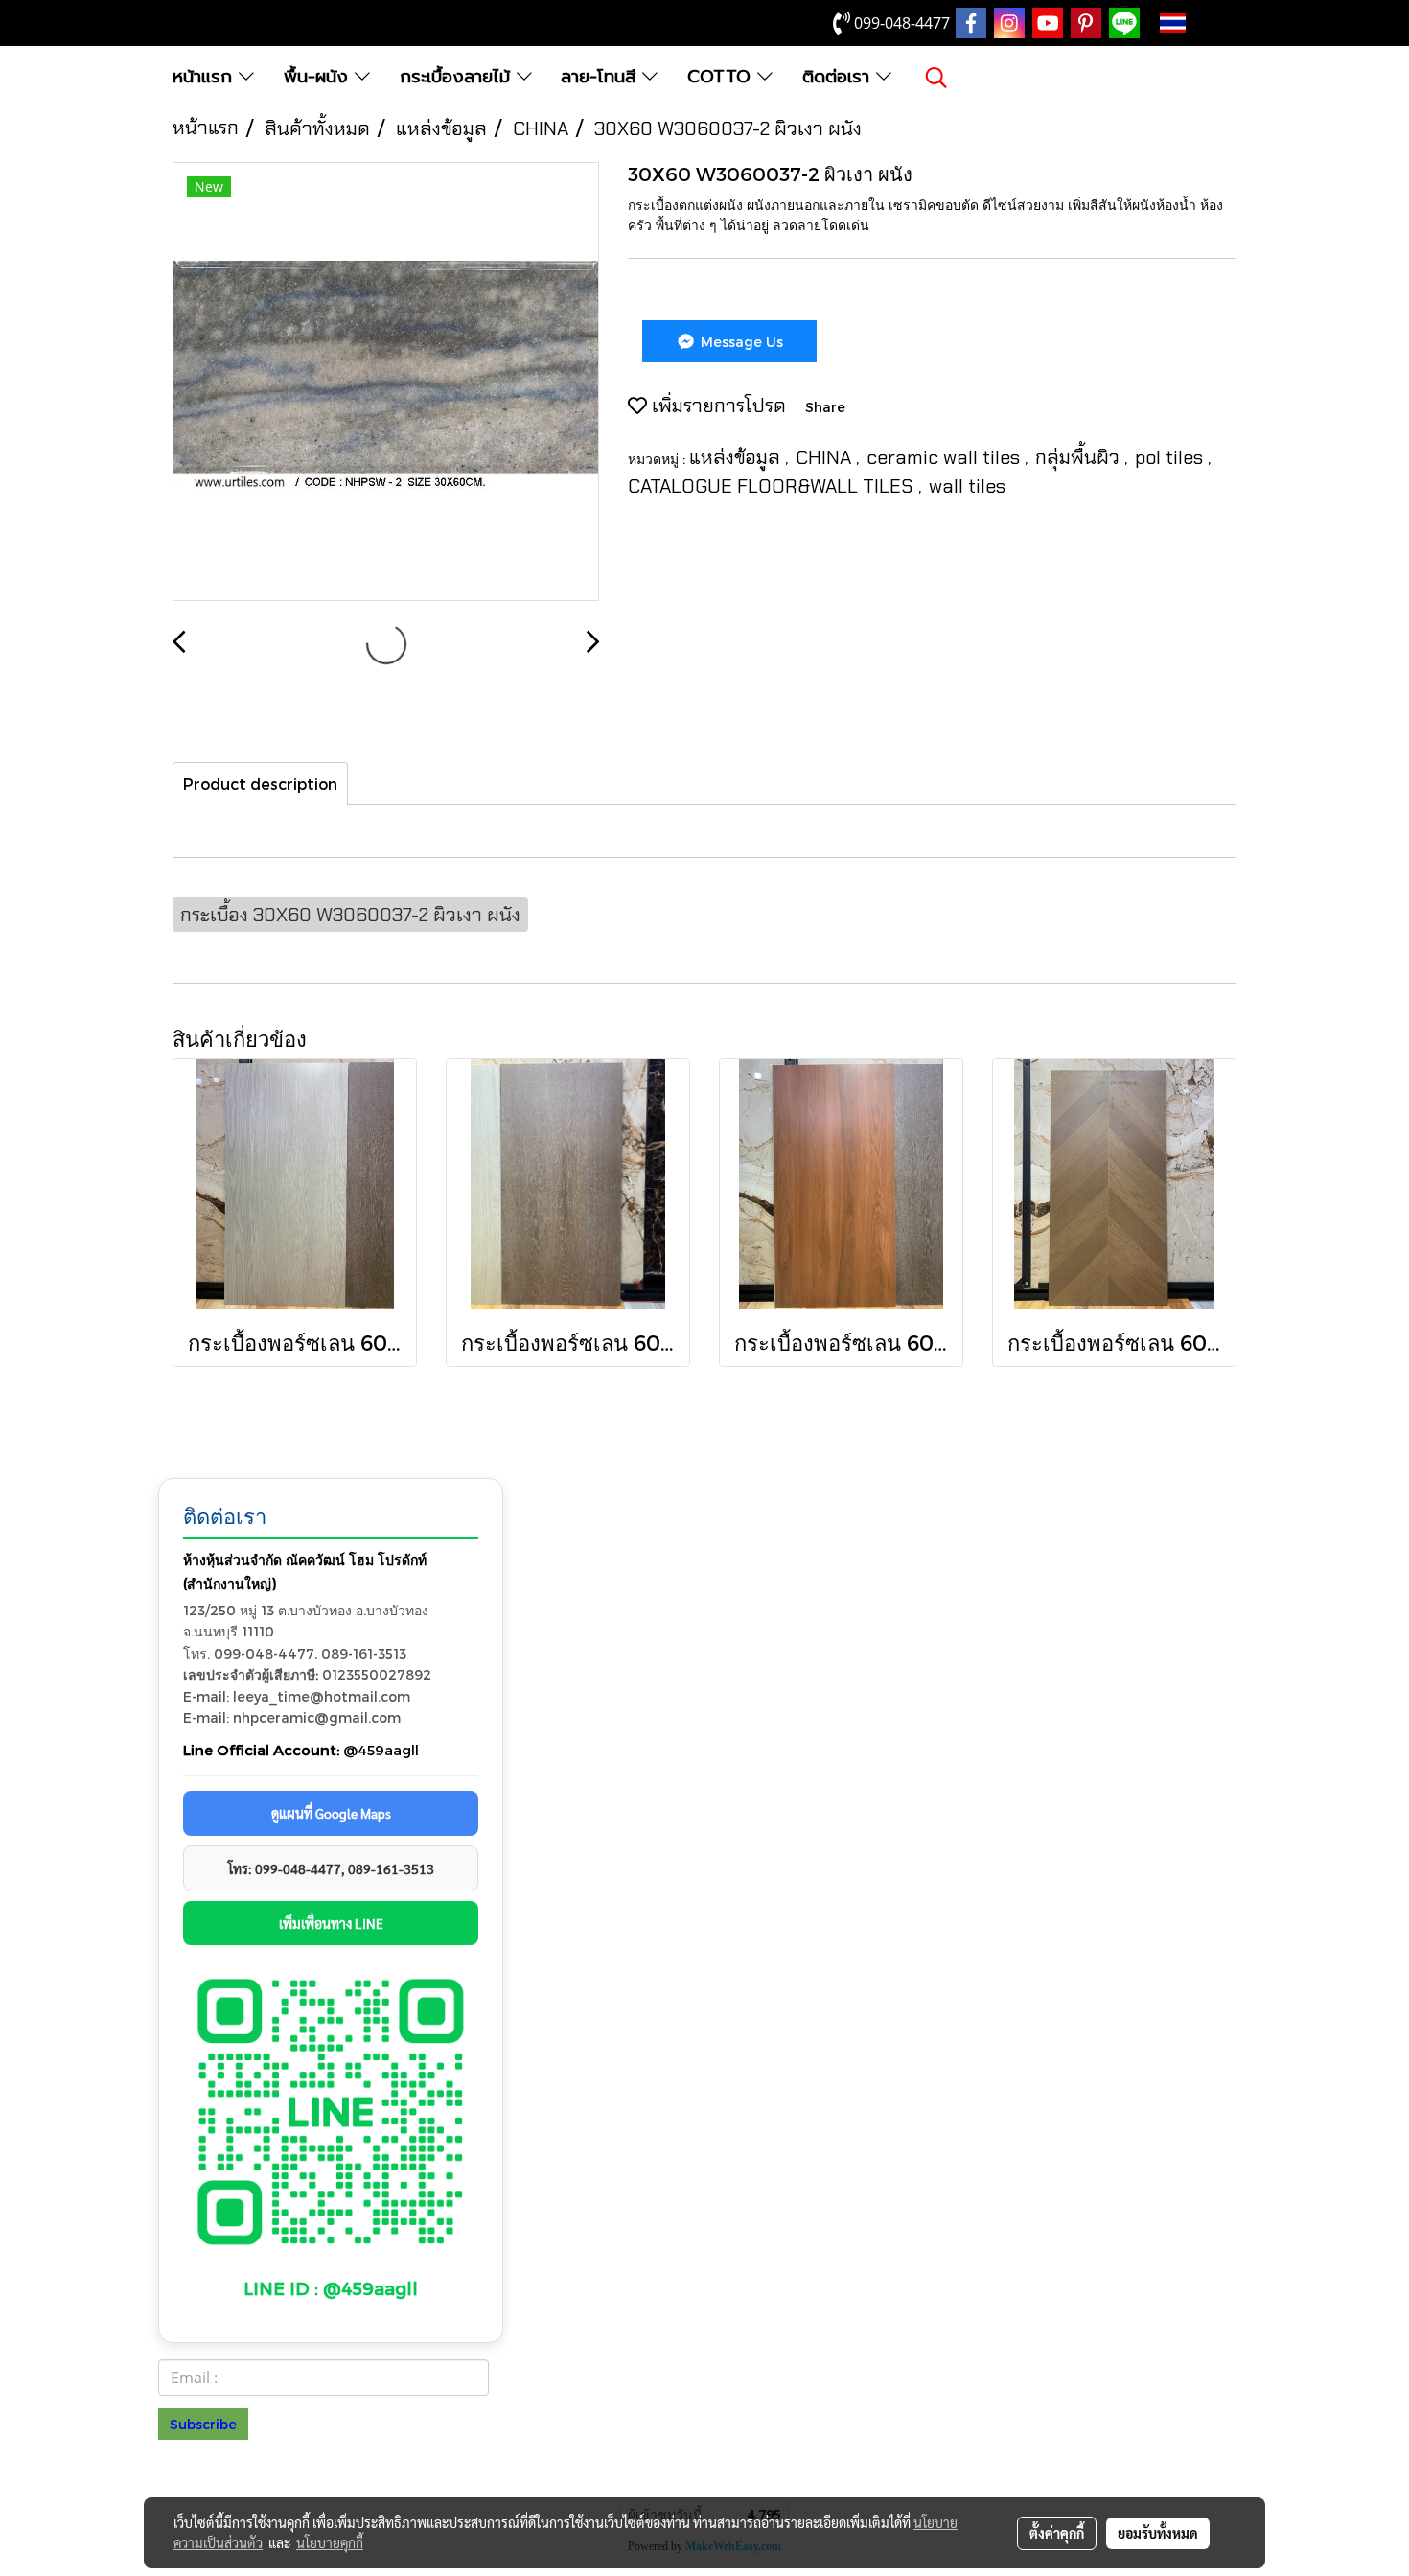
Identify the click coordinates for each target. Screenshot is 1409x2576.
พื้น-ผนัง (319, 77)
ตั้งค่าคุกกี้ (1057, 2533)
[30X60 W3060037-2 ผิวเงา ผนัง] (386, 383)
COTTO (722, 77)
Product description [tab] (260, 784)
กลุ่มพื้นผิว (1080, 457)
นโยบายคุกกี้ (330, 2542)
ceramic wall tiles (946, 457)
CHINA (826, 457)
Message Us (740, 342)
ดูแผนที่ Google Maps (331, 1813)
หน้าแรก (206, 77)
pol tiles (1171, 457)
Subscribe (203, 2424)
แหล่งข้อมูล (737, 457)
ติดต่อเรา (839, 77)
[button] (936, 78)
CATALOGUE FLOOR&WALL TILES (773, 486)
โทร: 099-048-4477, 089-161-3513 (331, 1868)
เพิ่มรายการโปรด (716, 406)
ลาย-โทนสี (601, 77)
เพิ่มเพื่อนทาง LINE (331, 1923)
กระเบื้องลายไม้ (458, 77)
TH (1203, 23)
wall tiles (967, 486)
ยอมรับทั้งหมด (1158, 2533)
